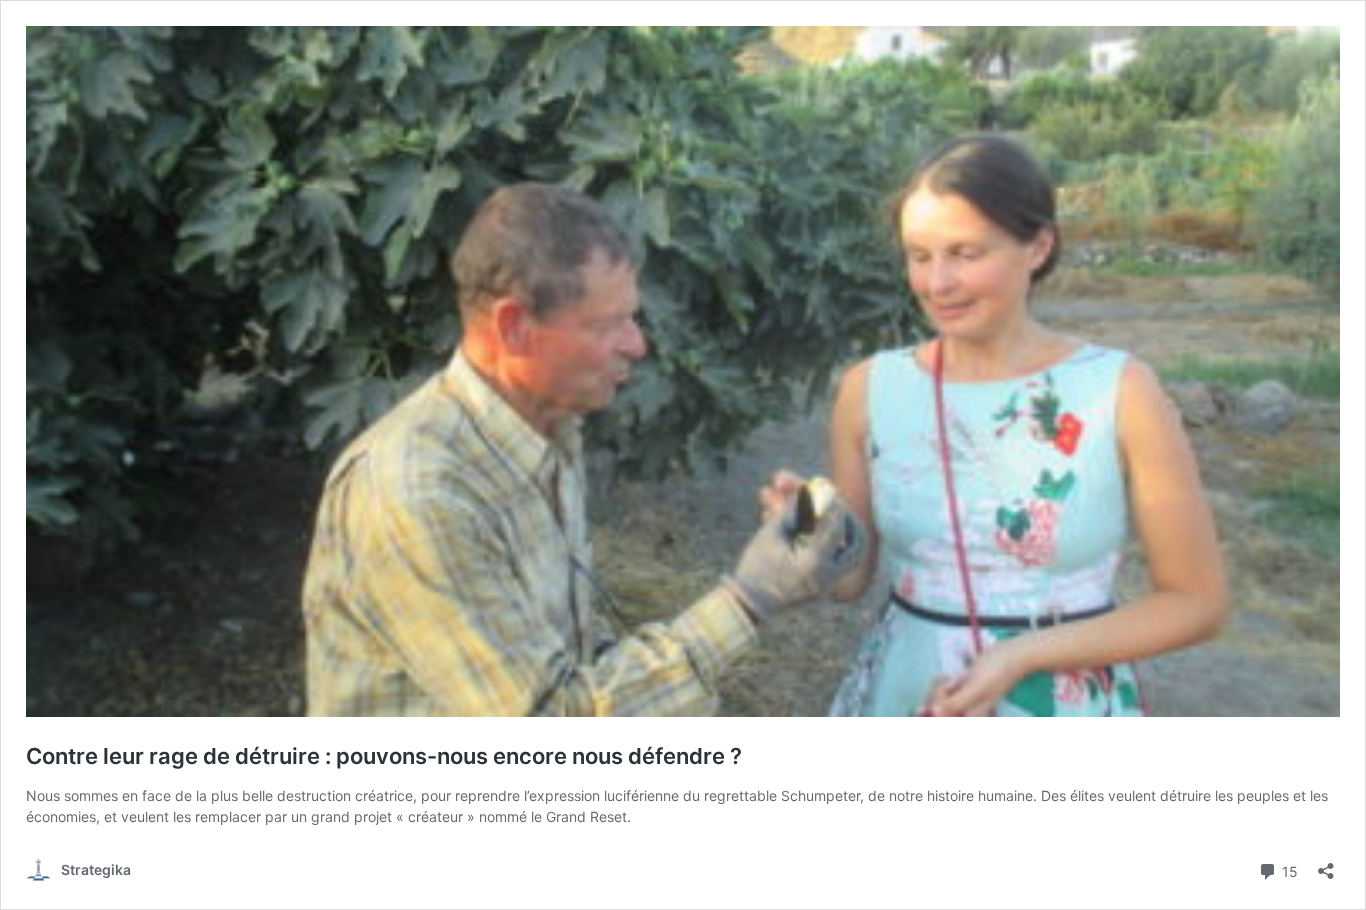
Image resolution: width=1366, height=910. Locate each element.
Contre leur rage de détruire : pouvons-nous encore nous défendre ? (384, 756)
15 (1288, 870)
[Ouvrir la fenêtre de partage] (1326, 864)
